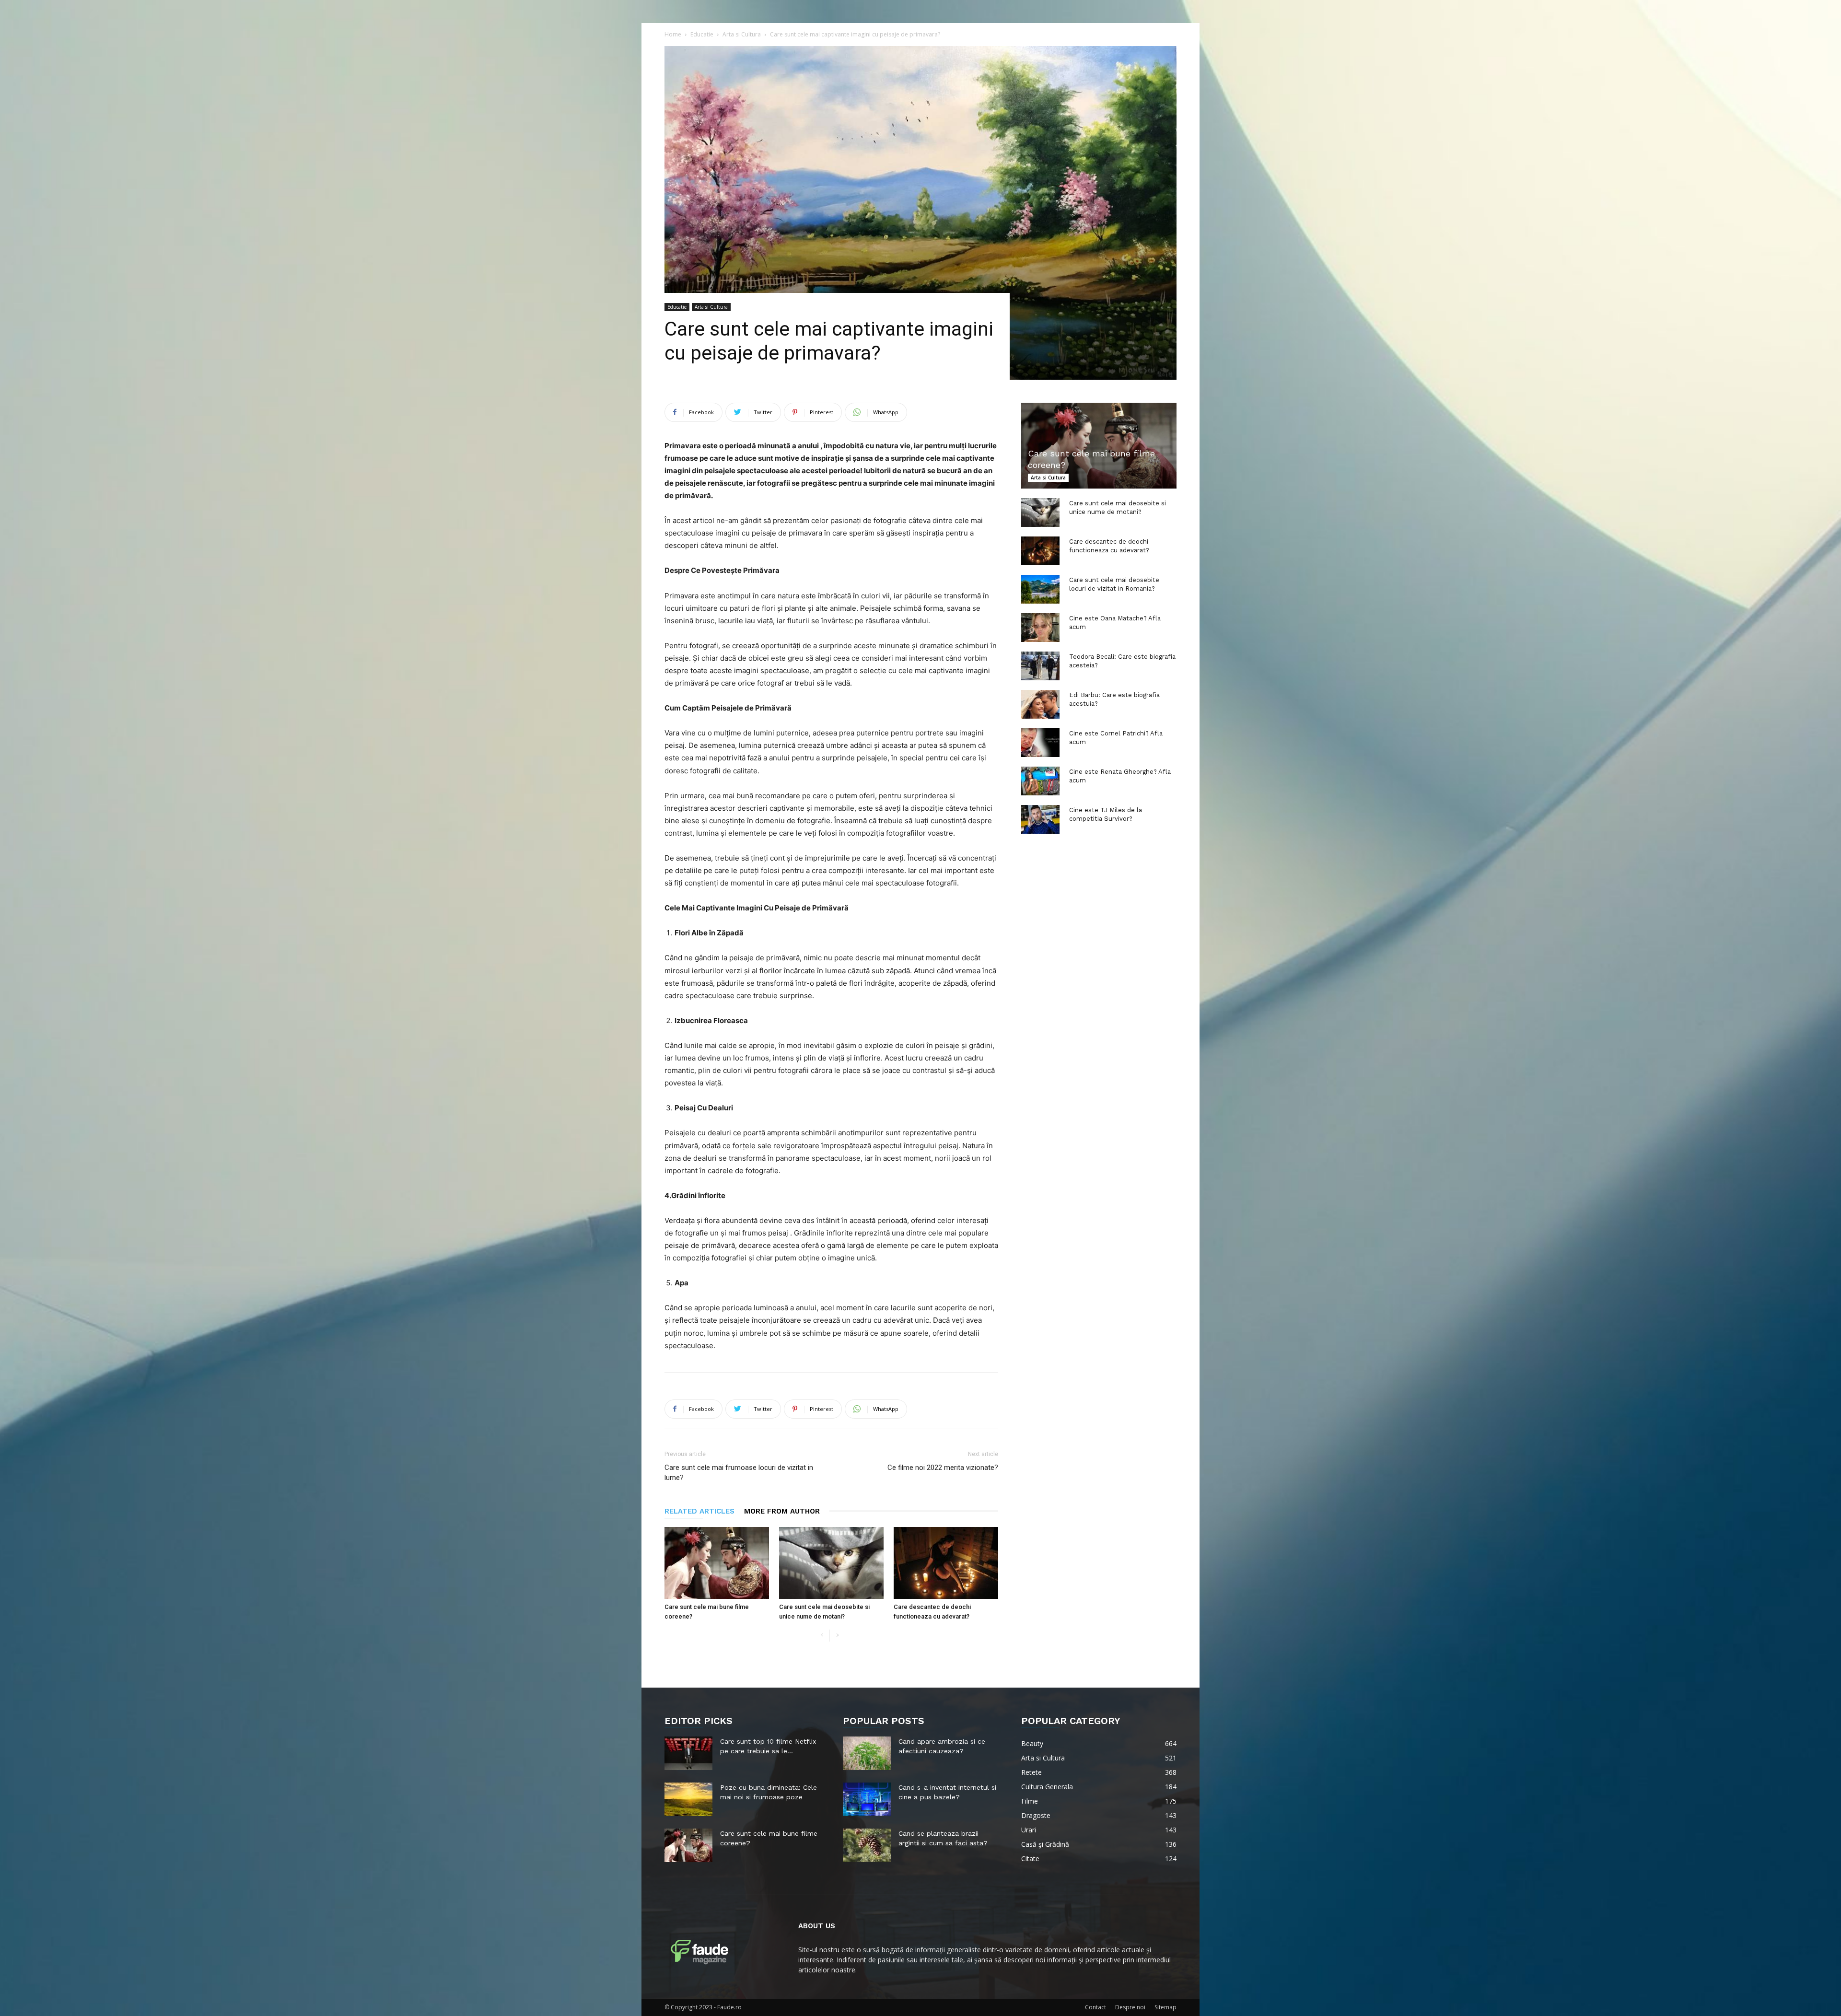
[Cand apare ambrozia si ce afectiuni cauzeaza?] (867, 1753)
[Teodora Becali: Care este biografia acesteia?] (1040, 666)
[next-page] (837, 1636)
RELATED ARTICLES (699, 1511)
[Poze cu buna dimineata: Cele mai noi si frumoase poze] (688, 1799)
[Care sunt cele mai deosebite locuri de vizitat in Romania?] (1040, 589)
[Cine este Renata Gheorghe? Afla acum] (1040, 781)
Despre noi (1130, 2007)
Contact (1095, 2007)
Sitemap (1165, 2007)
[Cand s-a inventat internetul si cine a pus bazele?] (867, 1799)
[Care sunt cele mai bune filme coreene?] (717, 1563)
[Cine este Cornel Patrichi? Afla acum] (1040, 743)
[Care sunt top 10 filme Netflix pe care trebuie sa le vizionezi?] (688, 1753)
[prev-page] (822, 1636)
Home (673, 34)
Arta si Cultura (742, 34)
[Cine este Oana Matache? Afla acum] (1040, 628)
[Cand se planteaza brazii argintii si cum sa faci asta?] (867, 1845)
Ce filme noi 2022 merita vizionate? (943, 1468)
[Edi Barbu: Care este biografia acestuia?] (1040, 704)
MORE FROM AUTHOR (782, 1511)
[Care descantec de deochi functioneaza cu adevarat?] (946, 1563)
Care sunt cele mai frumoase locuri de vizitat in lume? (739, 1473)
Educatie (702, 34)
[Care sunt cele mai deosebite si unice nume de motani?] (831, 1563)
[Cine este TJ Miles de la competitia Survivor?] (1040, 819)
